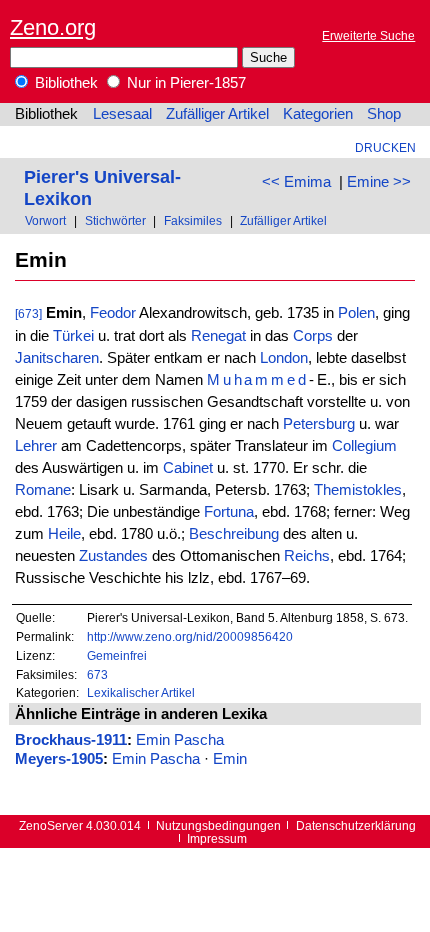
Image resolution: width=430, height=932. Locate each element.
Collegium (364, 446)
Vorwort (45, 220)
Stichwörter (115, 220)
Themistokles (358, 490)
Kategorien (318, 114)
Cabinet (188, 468)
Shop (384, 114)
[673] (28, 313)
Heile (64, 534)
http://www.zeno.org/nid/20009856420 (190, 636)
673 (97, 674)
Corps (313, 336)
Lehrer (36, 446)
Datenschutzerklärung (356, 825)
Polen (356, 313)
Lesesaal (122, 114)
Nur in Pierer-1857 (184, 83)
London (284, 358)
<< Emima (296, 182)
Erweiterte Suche (368, 35)
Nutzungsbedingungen (218, 825)
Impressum (217, 838)
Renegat (218, 336)
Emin (230, 759)
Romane (43, 490)
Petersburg (319, 424)
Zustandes (113, 556)
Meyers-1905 (59, 759)
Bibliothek (64, 83)
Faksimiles (193, 220)
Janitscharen (57, 358)
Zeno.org (53, 27)
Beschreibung (234, 534)
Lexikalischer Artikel (141, 692)
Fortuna (229, 512)
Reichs (307, 556)
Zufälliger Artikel (217, 114)
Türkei (73, 336)
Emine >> (379, 182)
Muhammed (258, 380)
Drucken (385, 147)
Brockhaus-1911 (71, 740)
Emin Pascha (180, 740)
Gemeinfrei (117, 655)
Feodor (113, 313)
